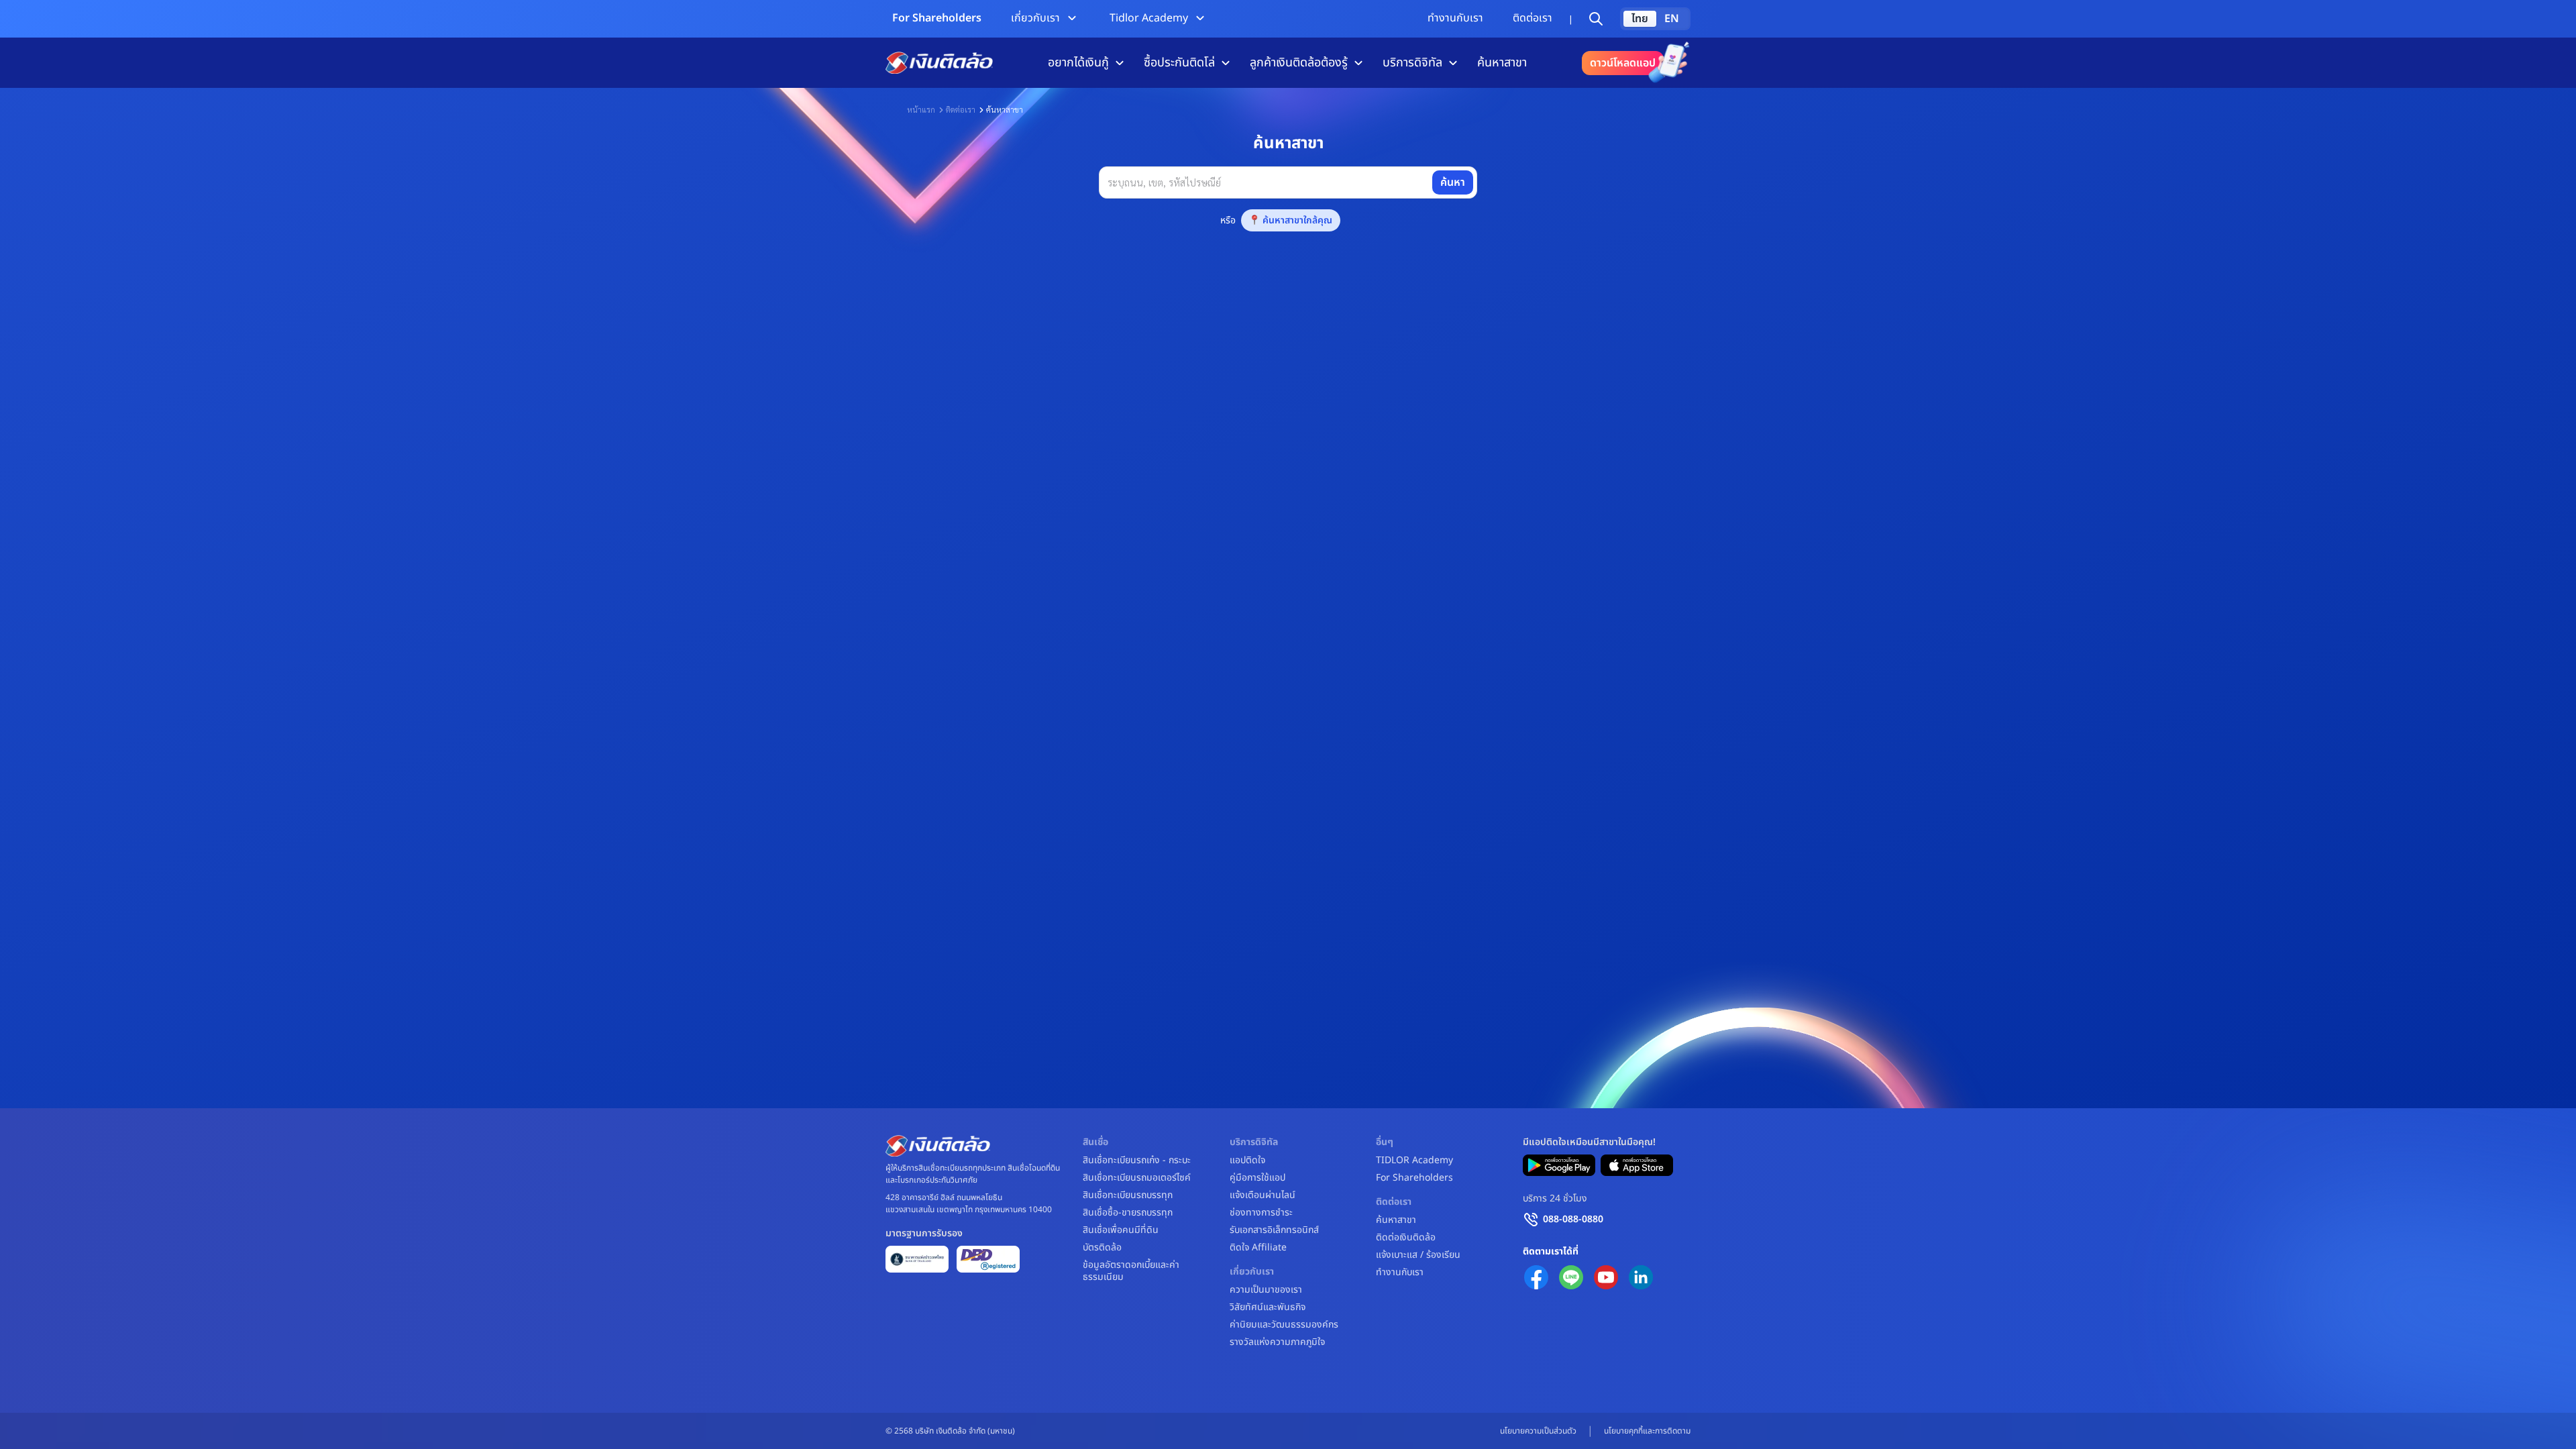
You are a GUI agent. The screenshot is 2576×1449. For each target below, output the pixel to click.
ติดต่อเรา (1533, 18)
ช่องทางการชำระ (1261, 1213)
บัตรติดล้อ (1102, 1248)
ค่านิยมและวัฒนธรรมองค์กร (1284, 1325)
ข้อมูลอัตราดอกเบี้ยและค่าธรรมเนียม (1131, 1271)
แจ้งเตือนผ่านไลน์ (1263, 1195)
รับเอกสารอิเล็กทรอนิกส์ (1274, 1230)
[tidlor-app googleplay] (1559, 1165)
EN (1672, 19)
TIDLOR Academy (1414, 1161)
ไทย (1640, 19)
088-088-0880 (1573, 1219)
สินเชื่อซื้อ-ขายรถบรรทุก (1128, 1213)
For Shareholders (937, 18)
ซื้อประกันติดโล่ (1179, 63)
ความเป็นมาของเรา (1266, 1290)
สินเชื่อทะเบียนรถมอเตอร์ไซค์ (1137, 1178)
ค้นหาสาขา (1502, 63)
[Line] (1571, 1277)
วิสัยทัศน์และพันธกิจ (1268, 1307)
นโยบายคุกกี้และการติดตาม (1647, 1431)
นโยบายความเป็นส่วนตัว (1538, 1431)
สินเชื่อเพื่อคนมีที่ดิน (1121, 1230)
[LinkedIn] (1641, 1277)
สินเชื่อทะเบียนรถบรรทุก (1128, 1195)
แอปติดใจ (1247, 1161)
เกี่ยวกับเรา (1035, 18)
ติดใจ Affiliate (1258, 1248)
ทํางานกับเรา (1455, 18)
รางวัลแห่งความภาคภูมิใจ (1277, 1342)
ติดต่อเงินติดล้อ (1406, 1238)
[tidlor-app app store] (1637, 1165)
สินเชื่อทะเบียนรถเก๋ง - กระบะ (1137, 1161)
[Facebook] (1536, 1277)
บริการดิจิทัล (1412, 63)
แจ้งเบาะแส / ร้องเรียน (1418, 1255)
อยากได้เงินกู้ (1078, 63)
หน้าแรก (921, 109)
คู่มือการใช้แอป (1257, 1178)
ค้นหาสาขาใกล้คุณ (1297, 220)
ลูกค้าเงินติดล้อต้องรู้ (1299, 63)
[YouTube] (1606, 1277)
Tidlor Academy (1149, 18)
